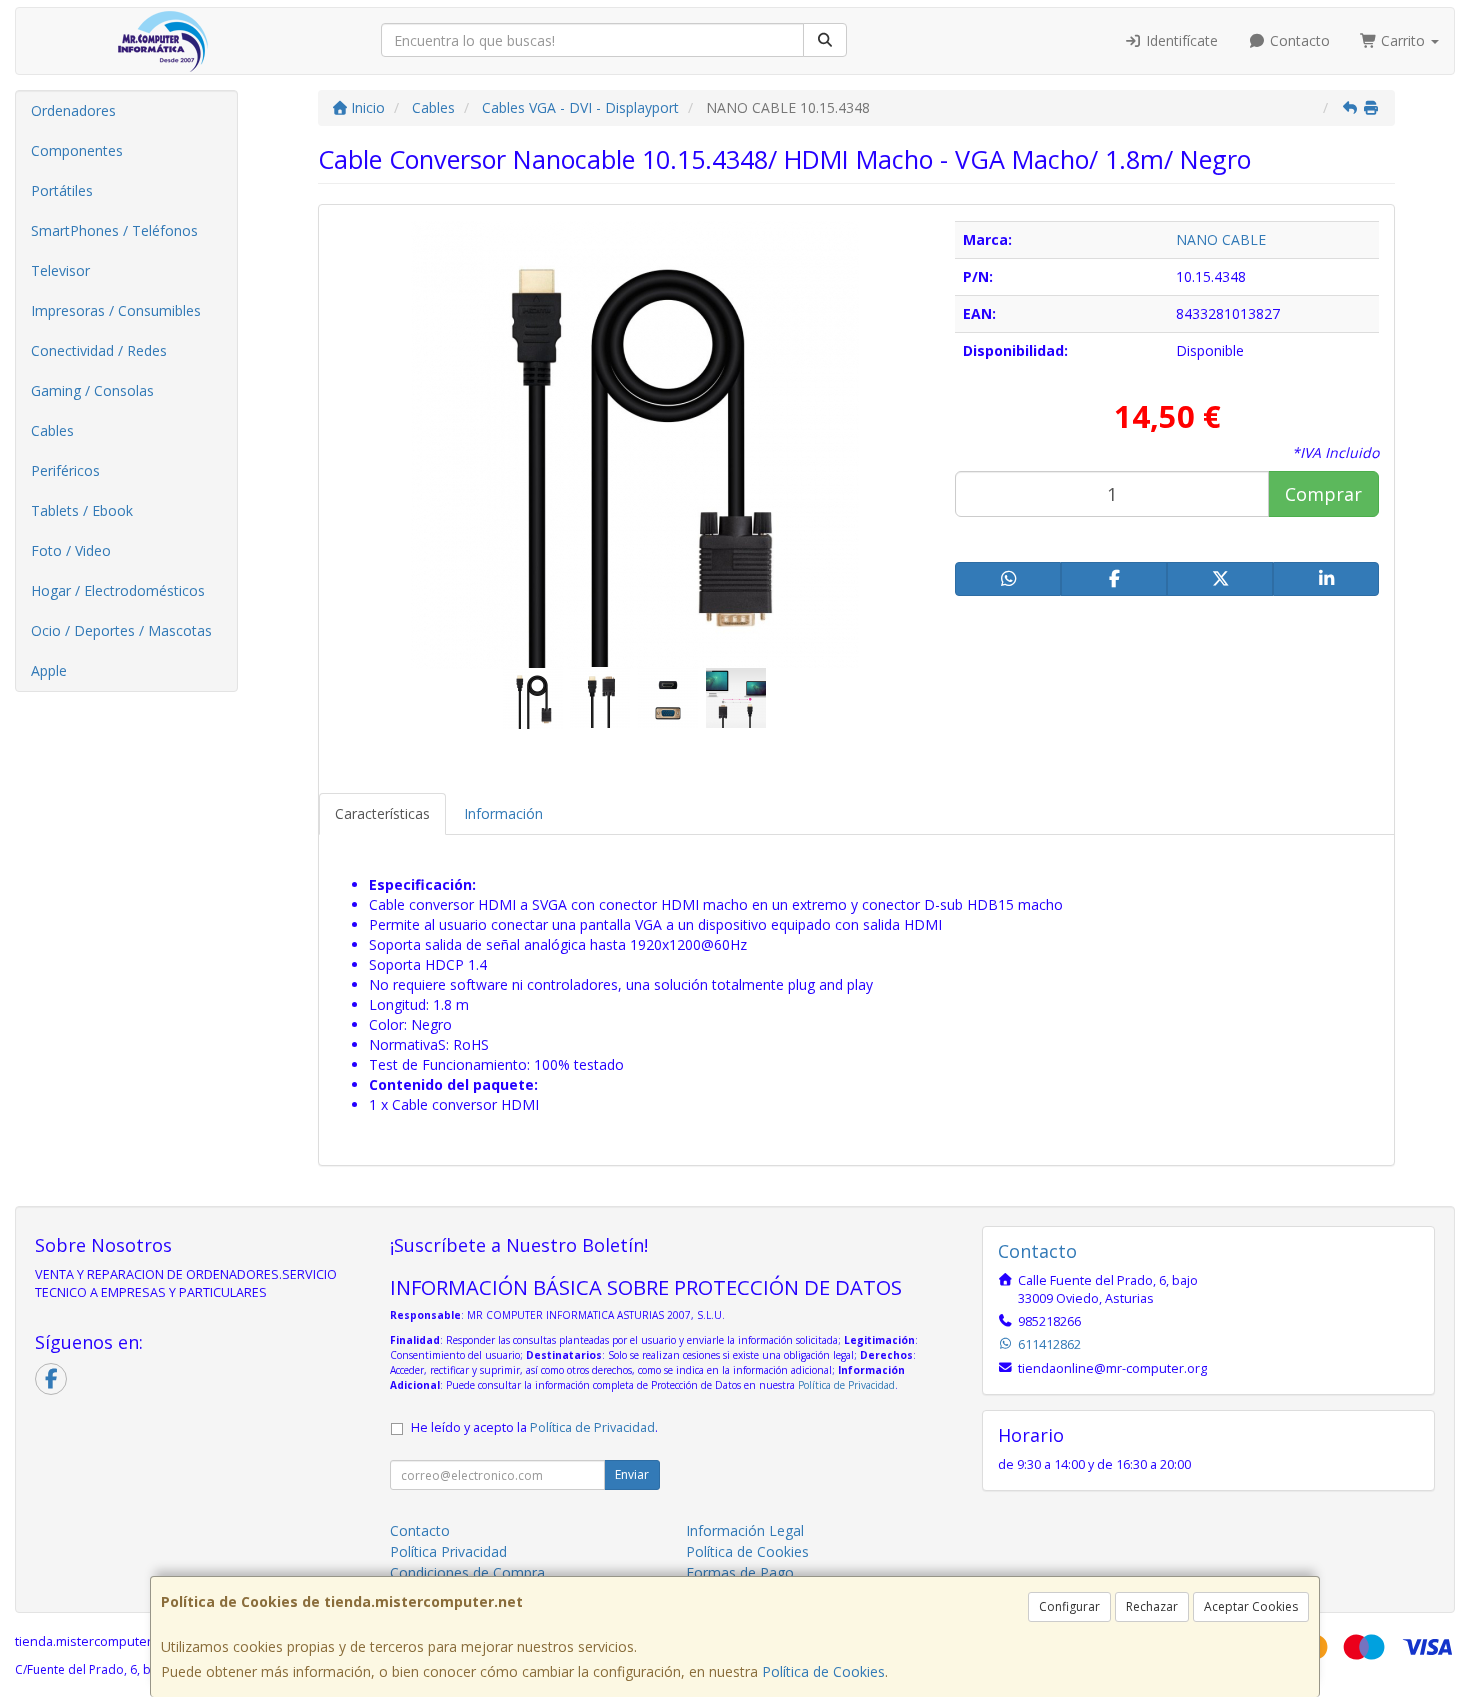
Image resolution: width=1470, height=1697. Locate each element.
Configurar (1069, 1606)
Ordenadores (73, 110)
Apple (49, 670)
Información (503, 813)
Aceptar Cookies (1251, 1606)
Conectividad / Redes (99, 350)
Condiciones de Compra (467, 1572)
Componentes (77, 150)
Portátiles (62, 190)
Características (382, 813)
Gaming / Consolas (92, 390)
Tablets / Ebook (82, 510)
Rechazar (1152, 1606)
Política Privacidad (448, 1551)
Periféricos (65, 470)
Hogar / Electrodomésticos (118, 590)
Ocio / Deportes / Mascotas (121, 630)
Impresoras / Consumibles (116, 310)
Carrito (1403, 40)
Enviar (632, 1474)
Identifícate (1180, 40)
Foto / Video (71, 550)
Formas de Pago (740, 1572)
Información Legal (745, 1530)
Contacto (1298, 40)
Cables (52, 430)
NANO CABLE (1221, 239)
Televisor (60, 270)
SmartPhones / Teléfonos (114, 230)
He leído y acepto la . (534, 1427)
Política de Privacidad (846, 1385)
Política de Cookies (823, 1671)
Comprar (1323, 494)
